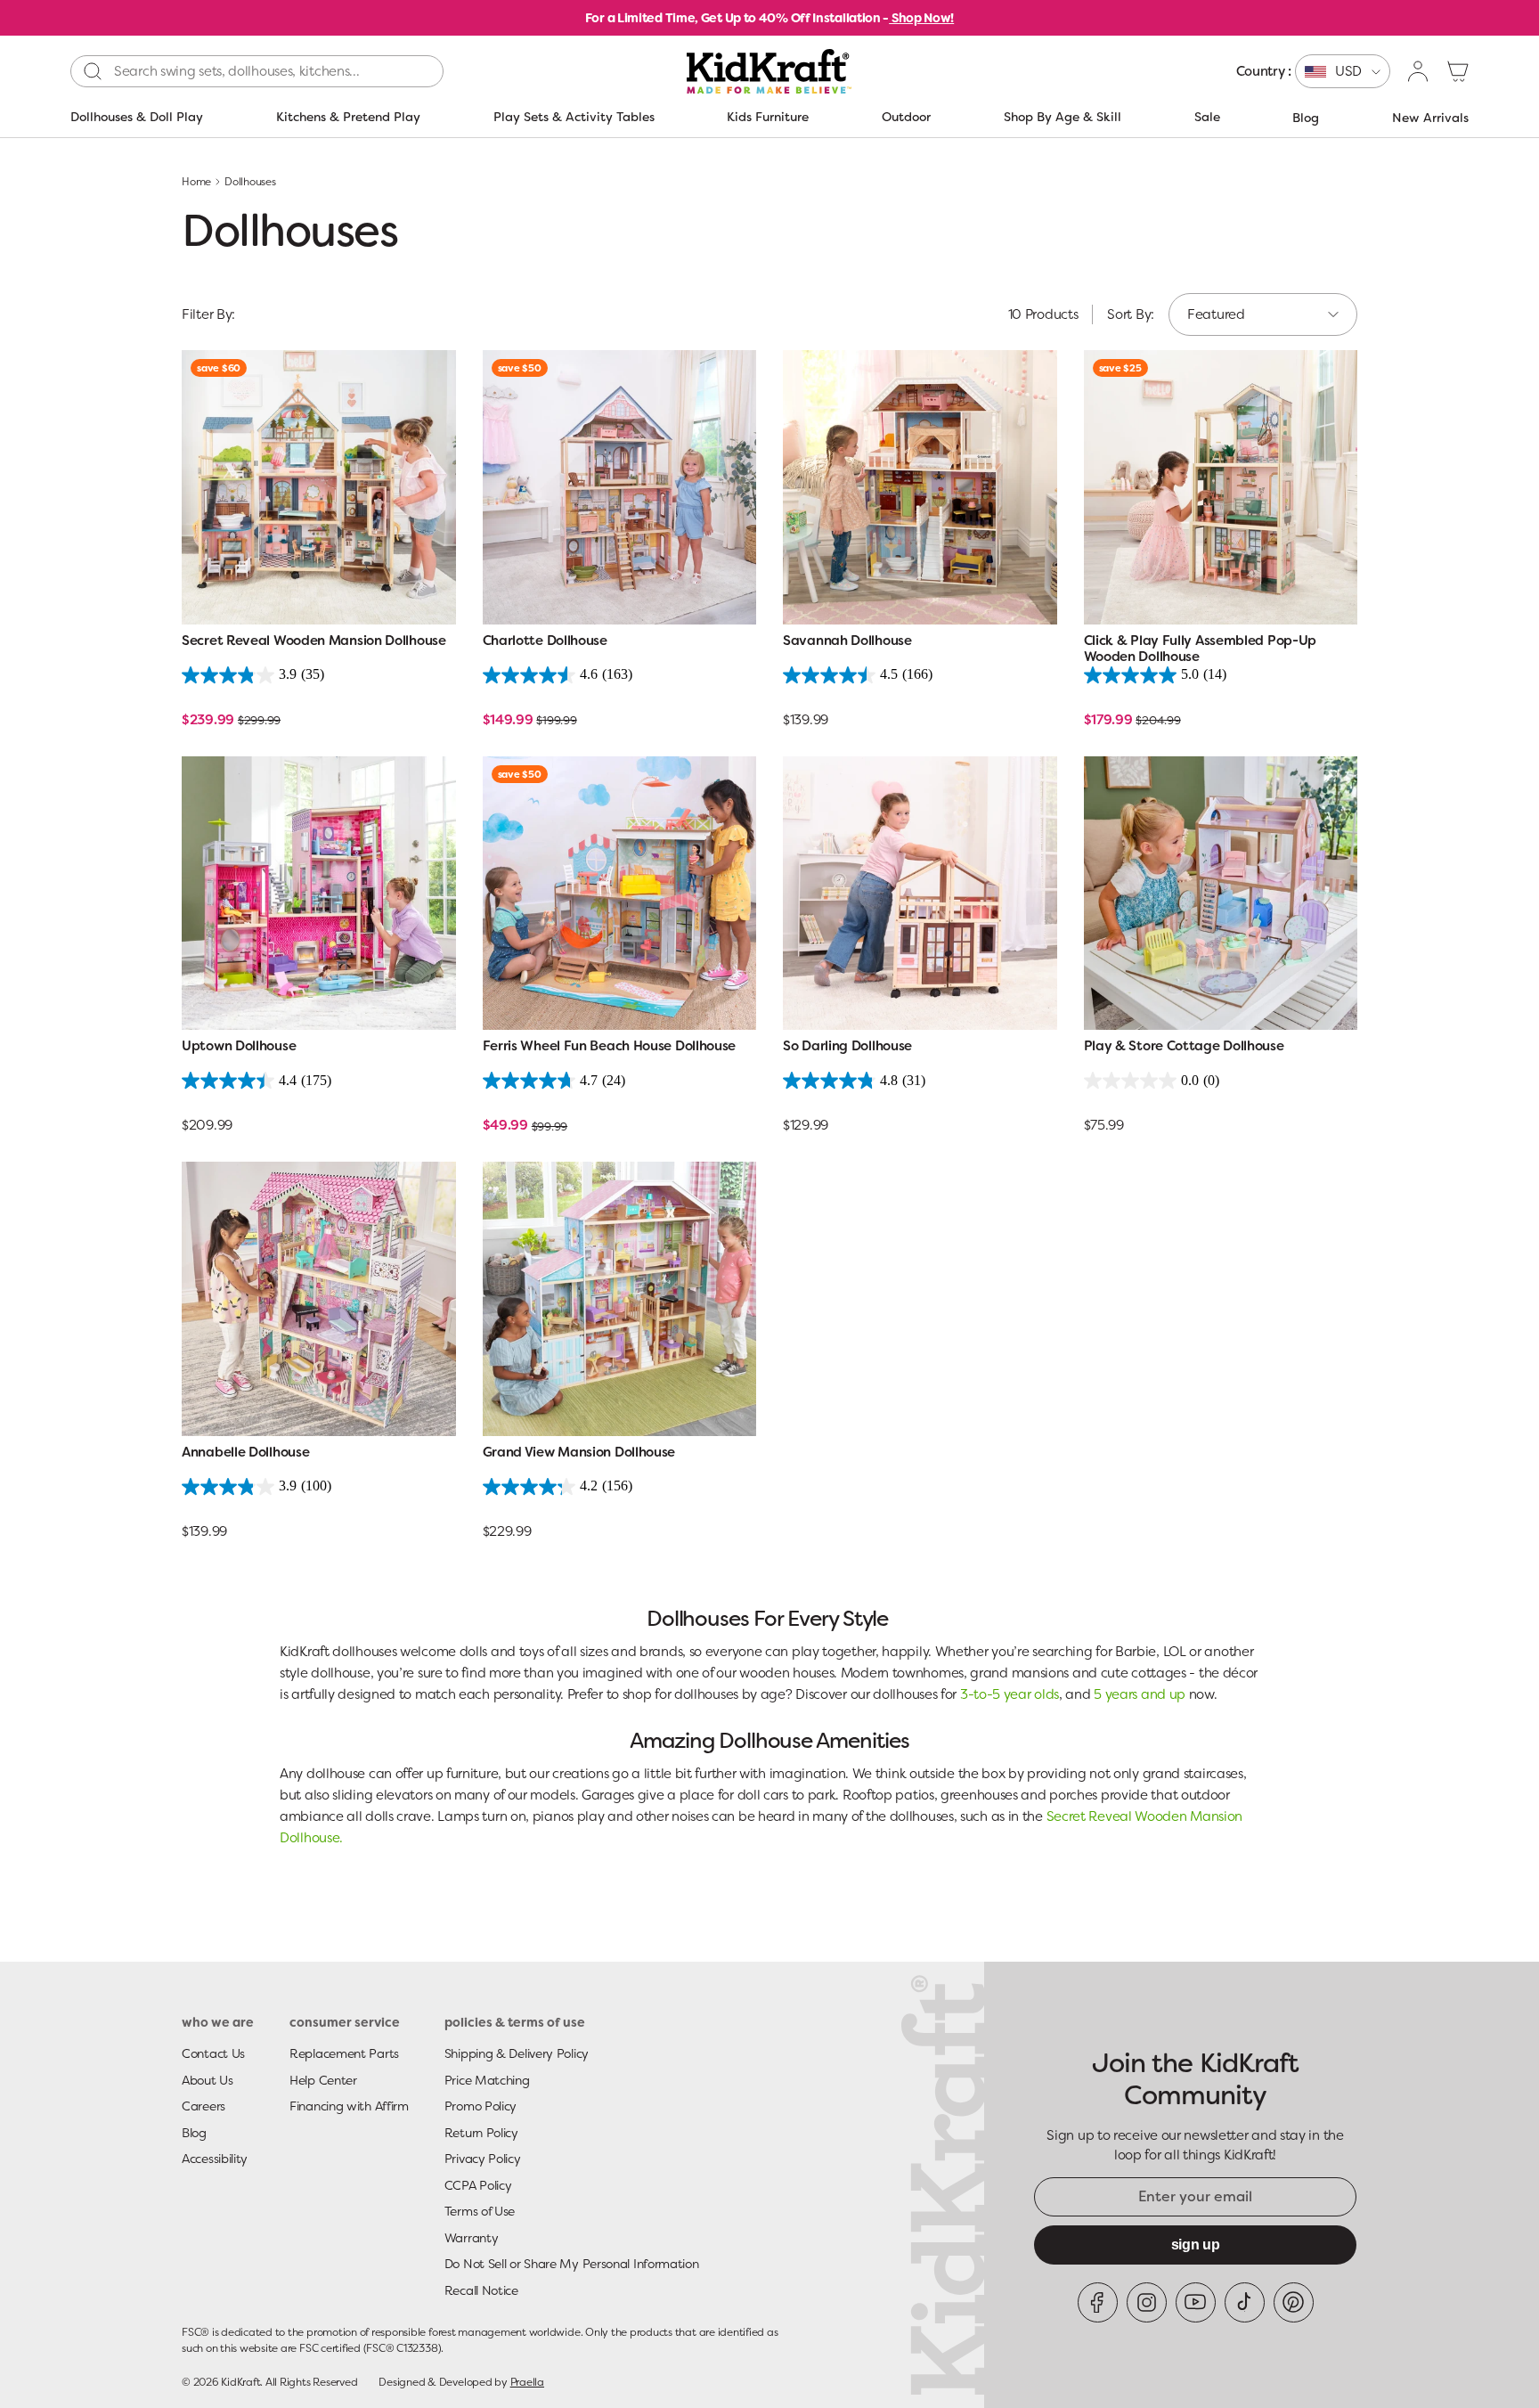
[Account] (1419, 71)
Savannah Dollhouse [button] (847, 641)
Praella (527, 2382)
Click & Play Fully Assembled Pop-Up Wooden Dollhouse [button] (1201, 649)
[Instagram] (1147, 2302)
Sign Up (1196, 2245)
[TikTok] (1245, 2302)
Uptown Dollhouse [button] (239, 1046)
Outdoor (906, 117)
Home (196, 182)
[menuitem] (1313, 71)
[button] (1458, 71)
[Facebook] (1098, 2302)
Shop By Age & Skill (1063, 117)
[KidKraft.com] (769, 71)
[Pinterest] (1294, 2302)
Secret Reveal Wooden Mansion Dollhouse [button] (314, 641)
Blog (1306, 118)
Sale (1207, 117)
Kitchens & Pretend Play (348, 117)
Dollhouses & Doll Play (137, 117)
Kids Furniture (768, 117)
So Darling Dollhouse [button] (847, 1046)
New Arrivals (1430, 118)
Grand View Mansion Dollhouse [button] (579, 1453)
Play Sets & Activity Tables (574, 117)
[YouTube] (1196, 2302)
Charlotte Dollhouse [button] (545, 641)
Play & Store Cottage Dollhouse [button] (1184, 1046)
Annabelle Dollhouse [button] (245, 1453)
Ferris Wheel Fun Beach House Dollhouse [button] (610, 1046)
